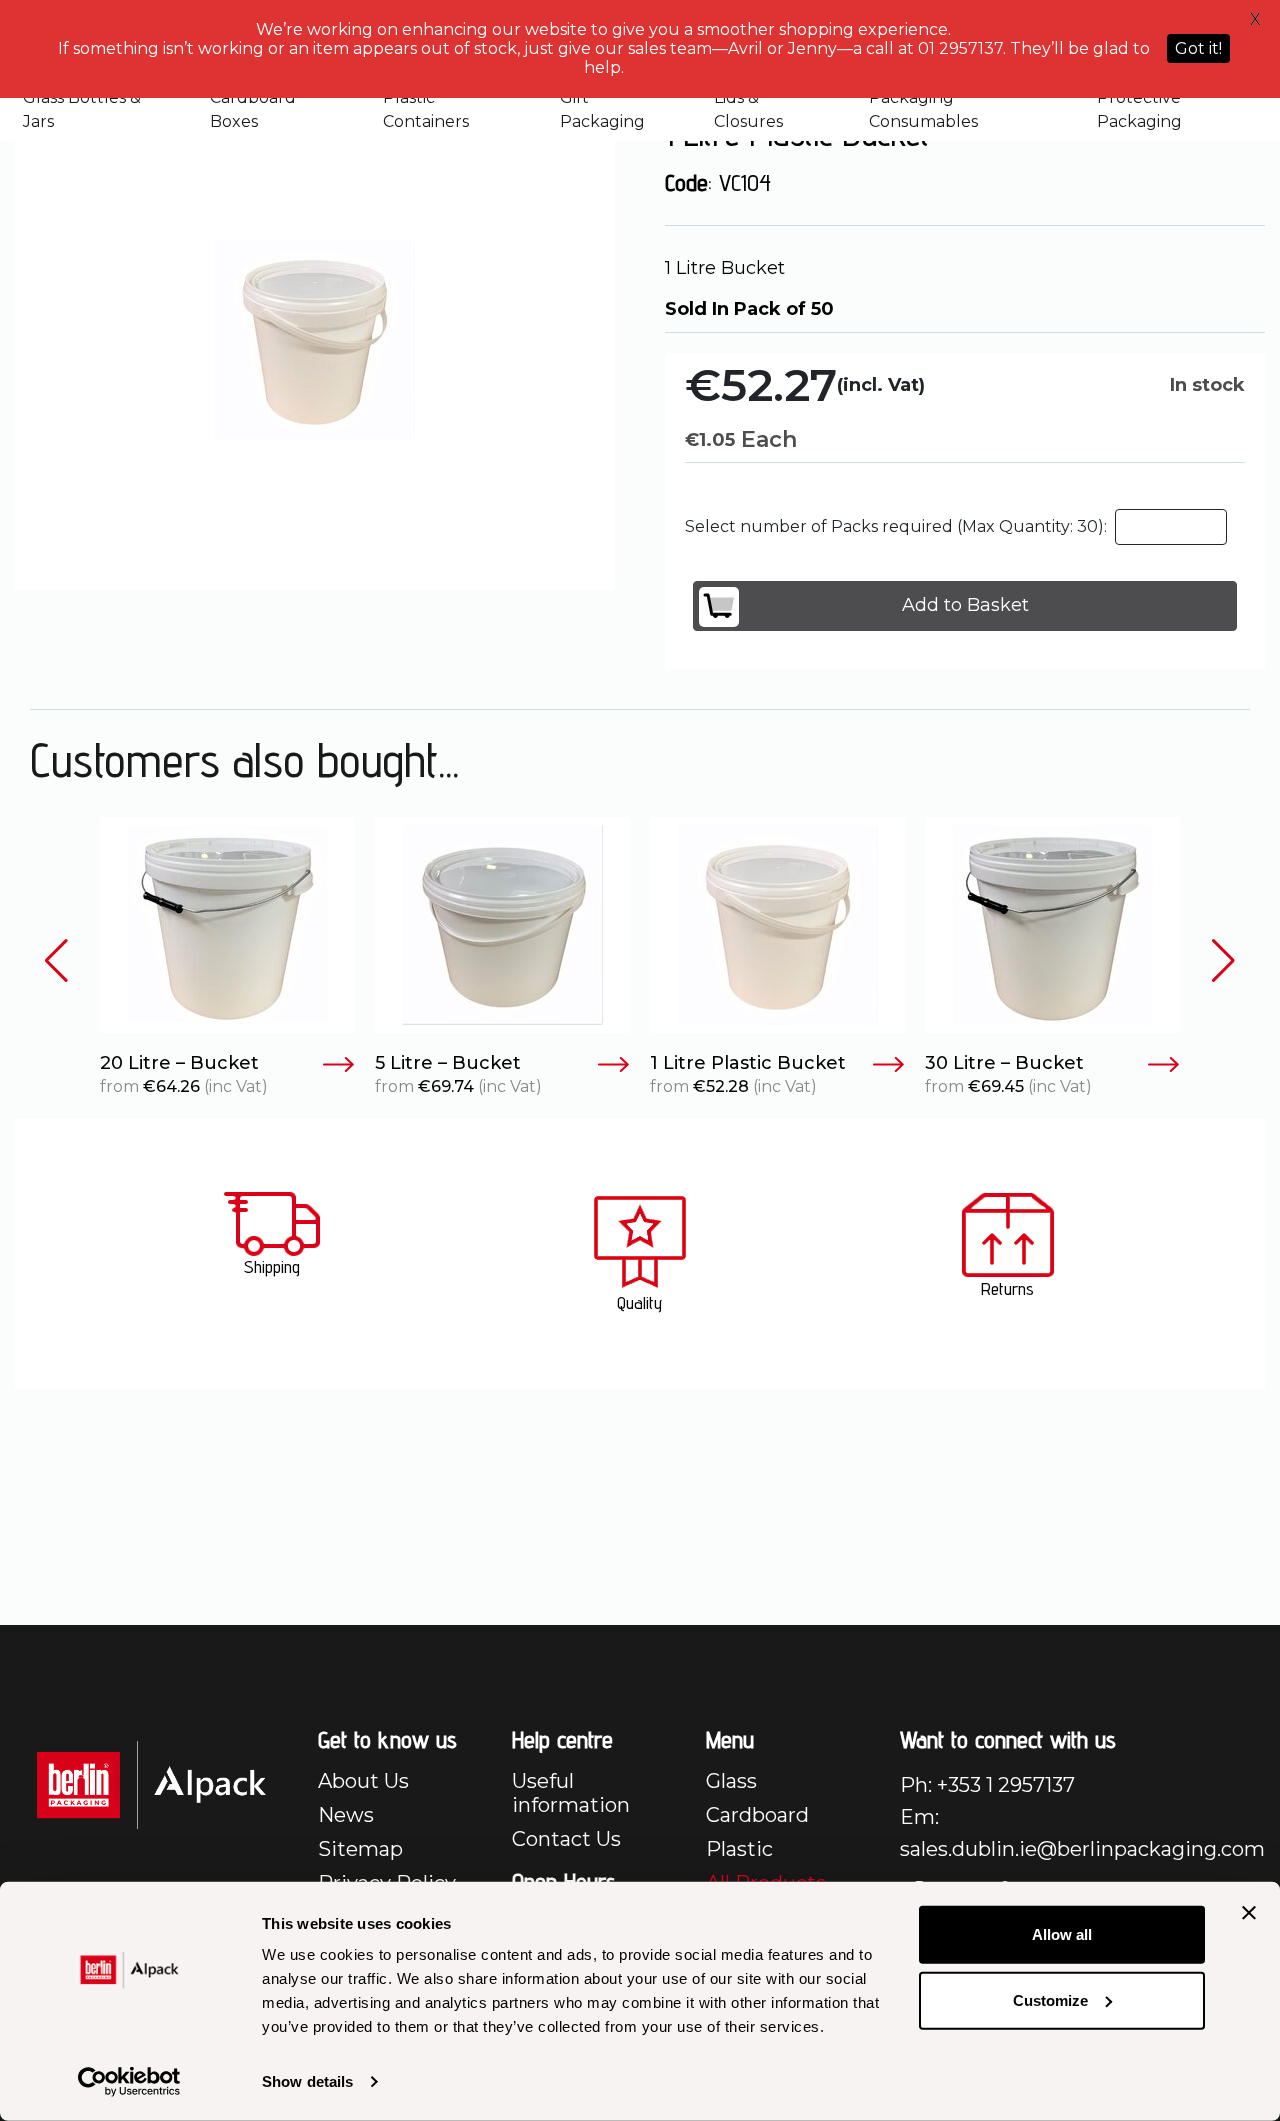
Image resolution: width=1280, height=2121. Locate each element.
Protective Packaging (1139, 109)
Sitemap (360, 1849)
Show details (307, 2081)
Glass (731, 1781)
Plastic (739, 1849)
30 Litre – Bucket (1004, 1063)
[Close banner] (1249, 1913)
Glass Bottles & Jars (82, 109)
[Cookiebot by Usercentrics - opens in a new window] (129, 2082)
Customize (1050, 1999)
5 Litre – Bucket (448, 1063)
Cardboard (757, 1815)
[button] (56, 961)
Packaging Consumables (923, 109)
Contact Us (566, 1839)
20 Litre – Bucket (179, 1063)
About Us (363, 1781)
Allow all (1062, 1934)
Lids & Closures (748, 109)
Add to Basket (965, 605)
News (346, 1815)
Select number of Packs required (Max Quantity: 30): (896, 526)
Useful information (571, 1793)
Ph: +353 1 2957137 (987, 1785)
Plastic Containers (426, 109)
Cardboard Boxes (253, 109)
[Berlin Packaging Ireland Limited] (151, 1783)
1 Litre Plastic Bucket (748, 1063)
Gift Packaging (602, 109)
